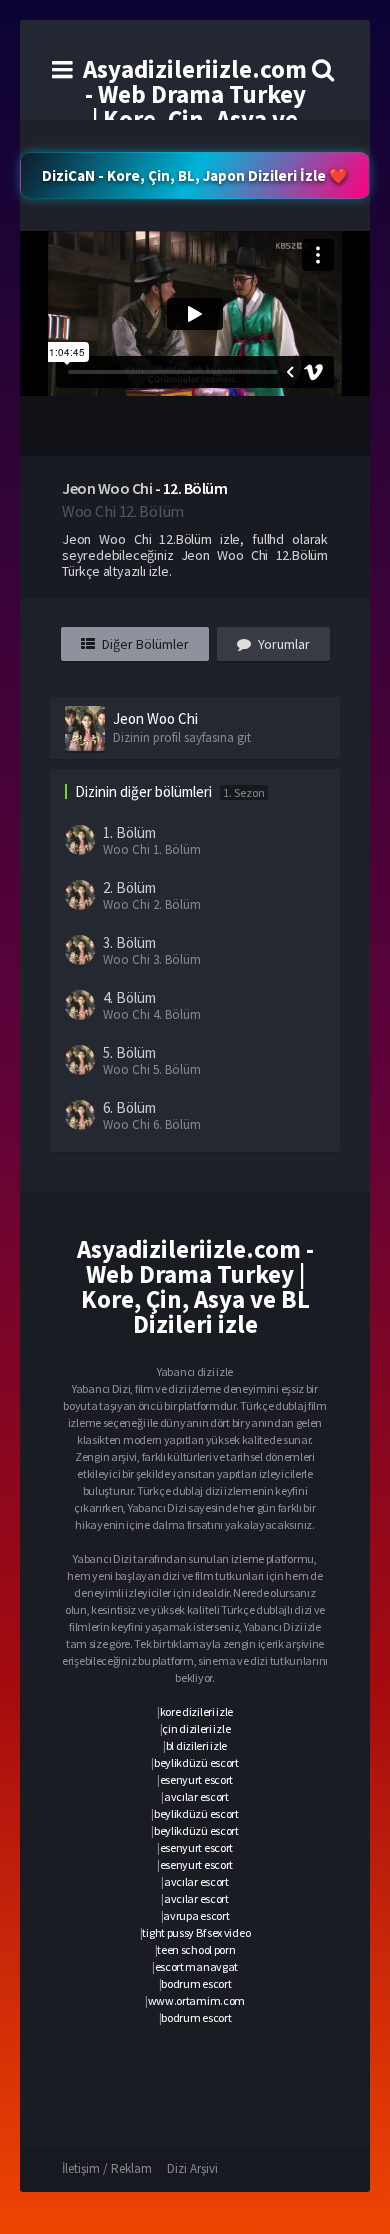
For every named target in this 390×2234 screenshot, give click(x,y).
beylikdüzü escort (196, 1762)
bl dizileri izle (196, 1745)
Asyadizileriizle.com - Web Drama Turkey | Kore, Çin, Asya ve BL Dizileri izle (195, 106)
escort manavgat (197, 1966)
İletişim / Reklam (107, 2168)
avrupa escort (196, 1915)
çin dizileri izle (196, 1728)
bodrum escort (196, 1983)
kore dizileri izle (197, 1711)
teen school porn (196, 1949)
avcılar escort (196, 1796)
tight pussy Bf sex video (196, 1932)
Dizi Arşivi (192, 2168)
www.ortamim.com (197, 2000)
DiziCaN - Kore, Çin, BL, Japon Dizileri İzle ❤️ (195, 175)
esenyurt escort (197, 1779)
